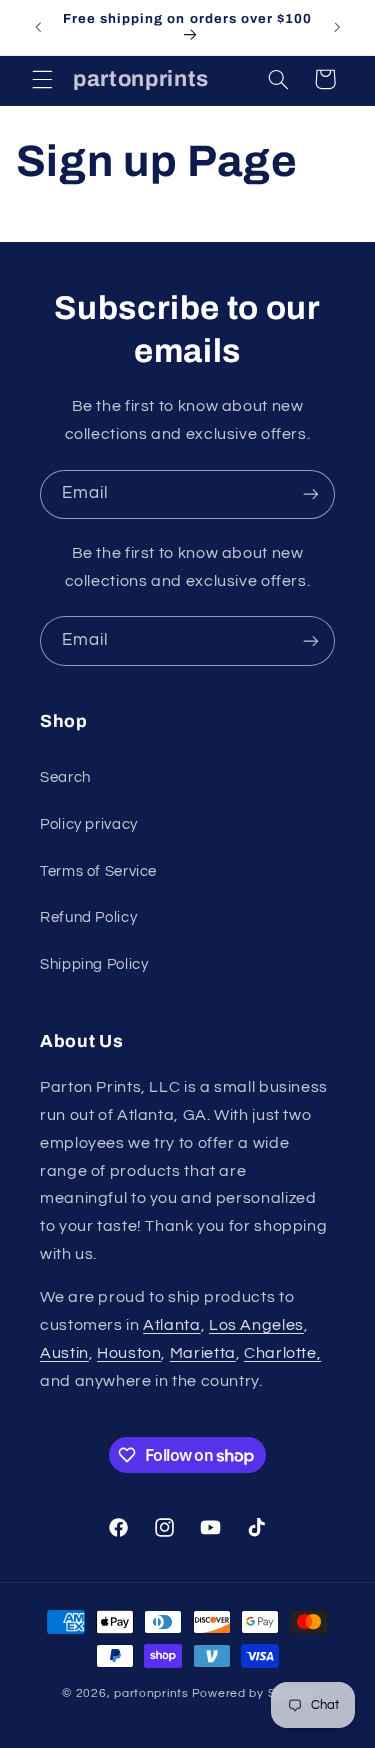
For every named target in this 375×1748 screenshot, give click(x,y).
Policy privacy (89, 824)
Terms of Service (98, 871)
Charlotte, (282, 1353)
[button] (42, 79)
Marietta (203, 1353)
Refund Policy (88, 917)
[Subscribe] (311, 494)
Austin (64, 1353)
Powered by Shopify (252, 1693)
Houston (129, 1353)
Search (65, 777)
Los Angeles (256, 1325)
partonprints (151, 1693)
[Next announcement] (337, 27)
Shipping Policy (94, 964)
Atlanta (171, 1325)
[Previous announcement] (38, 27)
